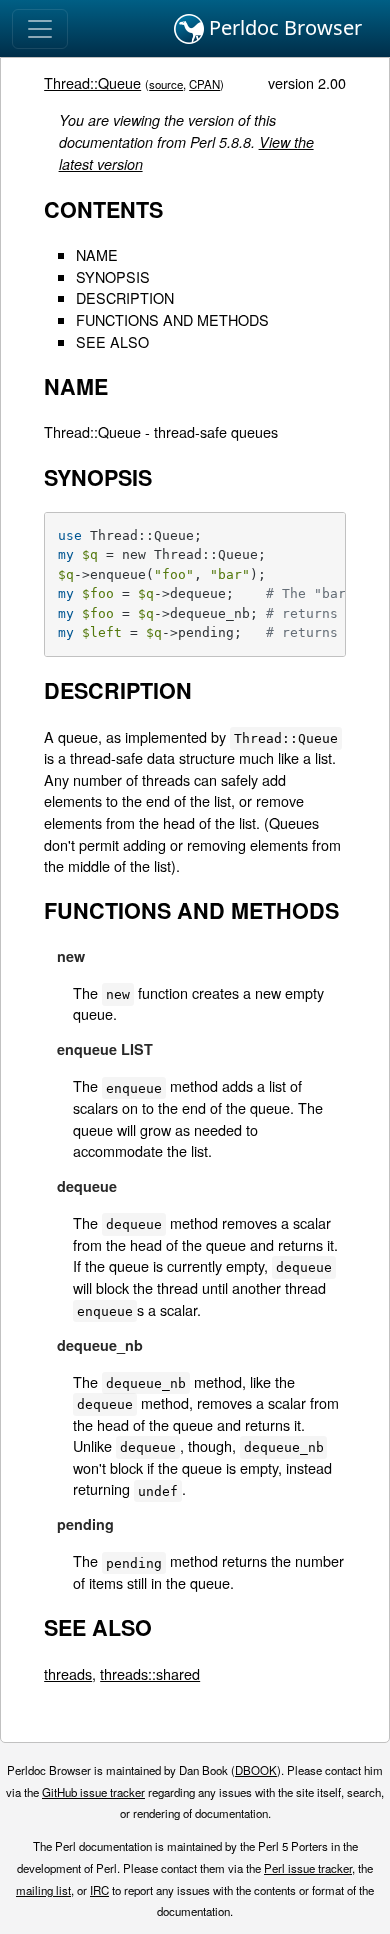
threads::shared (150, 1673)
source (166, 84)
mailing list (43, 1890)
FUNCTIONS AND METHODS (172, 319)
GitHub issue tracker (93, 1792)
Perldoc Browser (283, 27)
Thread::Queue (92, 82)
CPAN (204, 84)
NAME (97, 254)
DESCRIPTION (125, 297)
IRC (99, 1890)
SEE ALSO (112, 341)
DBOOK (256, 1770)
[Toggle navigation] (40, 29)
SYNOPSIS (113, 276)
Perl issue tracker (308, 1868)
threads (68, 1673)
